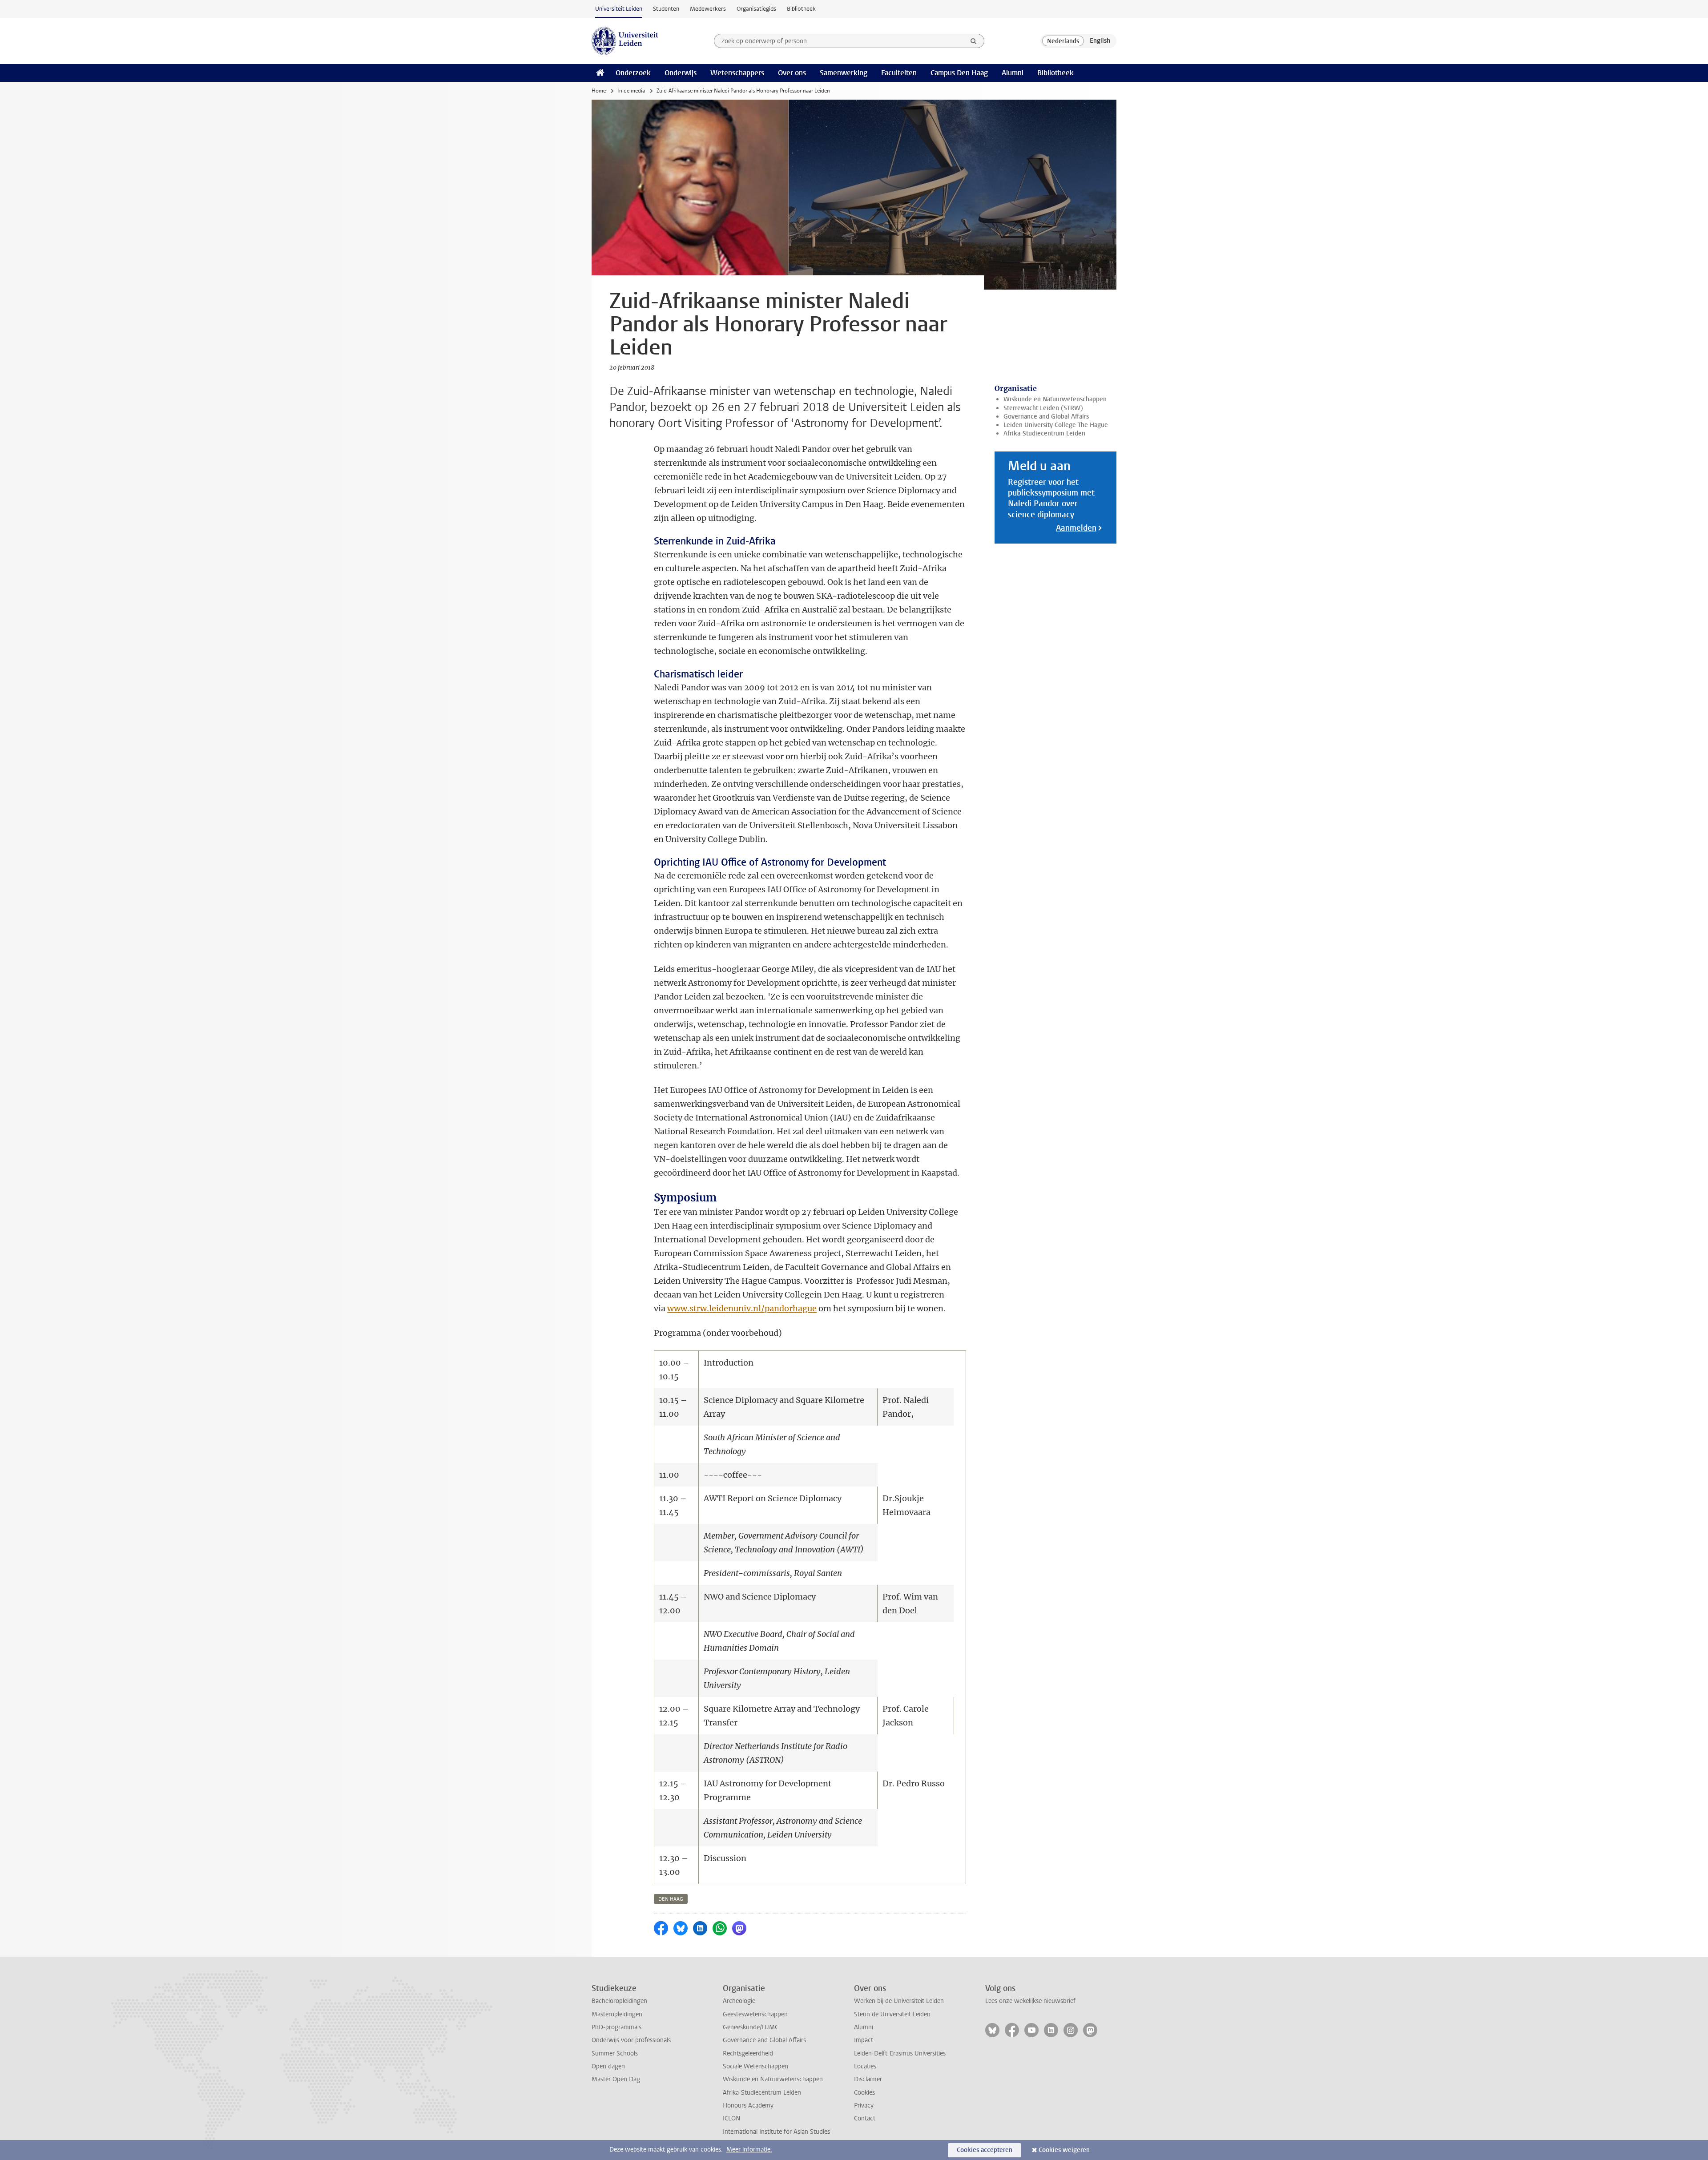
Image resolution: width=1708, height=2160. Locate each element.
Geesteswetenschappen (755, 2014)
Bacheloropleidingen (619, 2001)
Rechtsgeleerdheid (748, 2053)
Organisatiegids (756, 9)
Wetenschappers (737, 73)
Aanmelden (1076, 528)
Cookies (864, 2093)
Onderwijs (681, 73)
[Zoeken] (974, 41)
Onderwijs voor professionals (631, 2040)
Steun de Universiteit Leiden (892, 2014)
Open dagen (608, 2066)
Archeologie (739, 2001)
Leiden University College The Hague (1056, 425)
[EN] (1100, 41)
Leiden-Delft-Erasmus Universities (900, 2053)
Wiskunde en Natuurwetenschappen (1055, 399)
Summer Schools (615, 2053)
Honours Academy (748, 2106)
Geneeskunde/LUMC (751, 2027)
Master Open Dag (616, 2079)
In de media (631, 91)
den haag (671, 1899)
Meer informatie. (749, 2150)
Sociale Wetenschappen (755, 2066)
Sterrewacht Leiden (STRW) (1043, 408)
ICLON (731, 2118)
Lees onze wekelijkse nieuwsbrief (1030, 2001)
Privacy (864, 2106)
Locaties (865, 2066)
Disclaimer (868, 2079)
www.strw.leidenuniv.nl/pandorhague (742, 1308)
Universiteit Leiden (619, 9)
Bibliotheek (801, 9)
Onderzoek (633, 73)
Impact (864, 2040)
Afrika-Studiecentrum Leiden (1044, 433)
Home (599, 91)
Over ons (792, 73)
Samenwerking (844, 73)
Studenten (666, 9)
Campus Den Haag (959, 73)
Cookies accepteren (985, 2150)
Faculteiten (899, 73)
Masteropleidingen (617, 2014)
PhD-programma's (616, 2027)
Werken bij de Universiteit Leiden (899, 2001)
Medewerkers (708, 9)
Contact (865, 2118)
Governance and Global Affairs (1046, 417)
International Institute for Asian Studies (776, 2132)
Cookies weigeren (1064, 2150)
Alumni (1013, 73)
